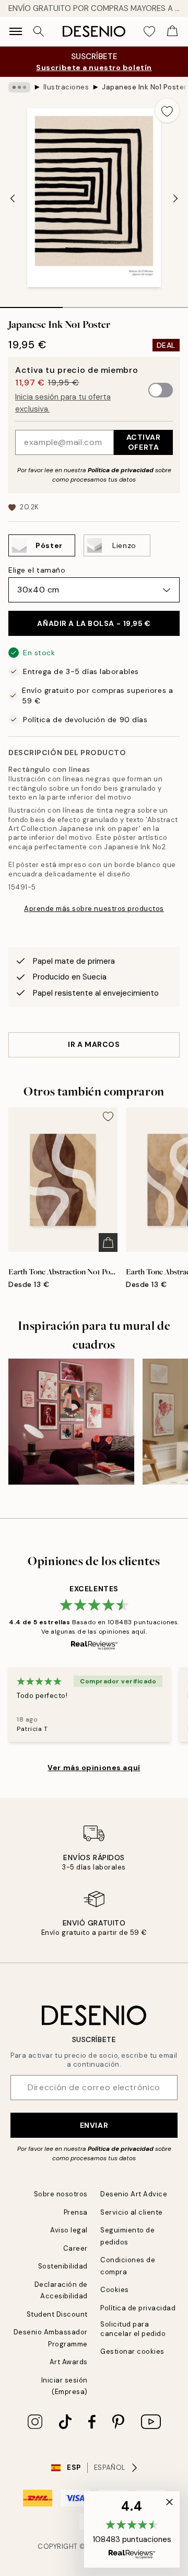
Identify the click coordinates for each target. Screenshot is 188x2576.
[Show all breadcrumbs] (19, 87)
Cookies (115, 2290)
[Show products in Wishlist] (149, 31)
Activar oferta (144, 442)
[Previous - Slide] (13, 199)
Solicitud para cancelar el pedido (133, 2329)
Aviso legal (69, 2230)
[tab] (31, 304)
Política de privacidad (121, 470)
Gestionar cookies (132, 2351)
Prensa (76, 2212)
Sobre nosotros (61, 2194)
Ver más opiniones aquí (94, 1768)
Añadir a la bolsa (94, 623)
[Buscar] (39, 31)
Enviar (94, 2125)
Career (75, 2248)
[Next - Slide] (175, 199)
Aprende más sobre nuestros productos (94, 909)
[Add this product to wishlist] (167, 110)
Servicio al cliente (132, 2212)
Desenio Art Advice (134, 2194)
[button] (132, 2529)
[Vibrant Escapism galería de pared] (71, 1422)
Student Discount (57, 2314)
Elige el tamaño (37, 570)
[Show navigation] (16, 31)
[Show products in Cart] (172, 31)
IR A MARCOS (94, 1044)
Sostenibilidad (63, 2266)
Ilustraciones (66, 87)
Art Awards (69, 2362)
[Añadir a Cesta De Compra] (108, 1243)
